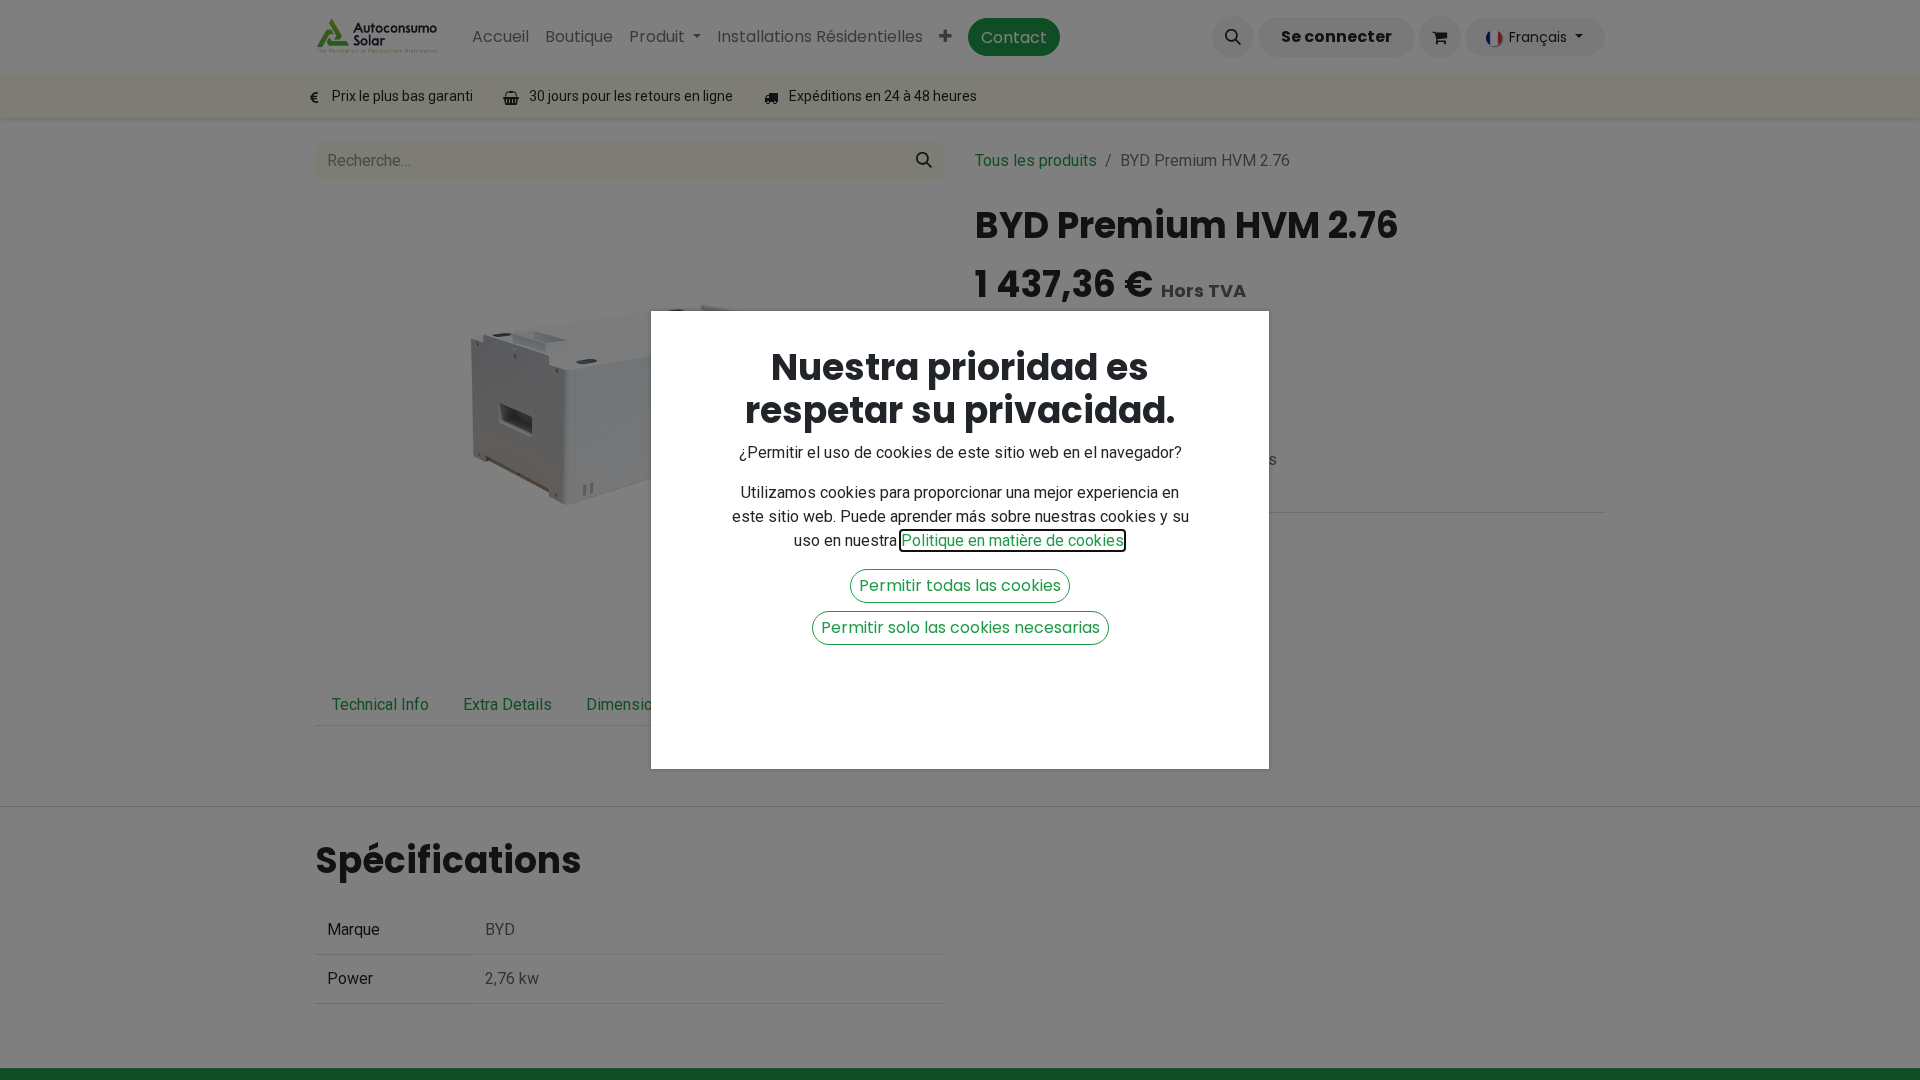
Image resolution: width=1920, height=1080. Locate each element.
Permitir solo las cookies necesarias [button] (960, 627)
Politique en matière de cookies (1012, 540)
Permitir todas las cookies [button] (960, 585)
